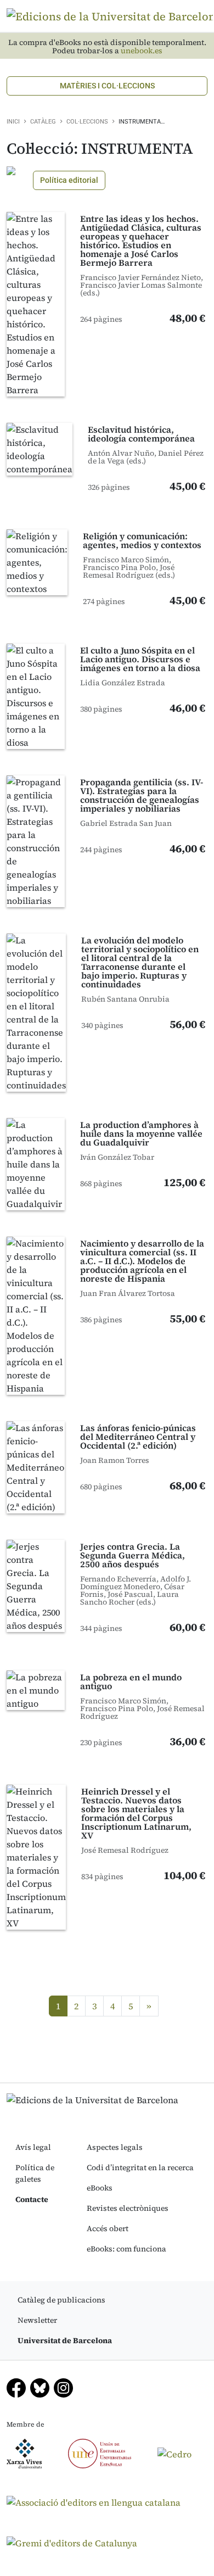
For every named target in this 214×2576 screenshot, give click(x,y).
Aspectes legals (115, 2147)
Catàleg (43, 122)
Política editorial (69, 180)
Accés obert (108, 2228)
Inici (13, 122)
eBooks (100, 2188)
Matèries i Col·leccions (107, 86)
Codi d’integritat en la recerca (140, 2167)
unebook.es (142, 51)
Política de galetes (35, 2173)
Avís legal (33, 2147)
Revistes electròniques (128, 2208)
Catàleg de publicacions (61, 2300)
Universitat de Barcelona (65, 2340)
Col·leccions (87, 122)
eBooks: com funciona (126, 2249)
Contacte (32, 2199)
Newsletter (37, 2320)
